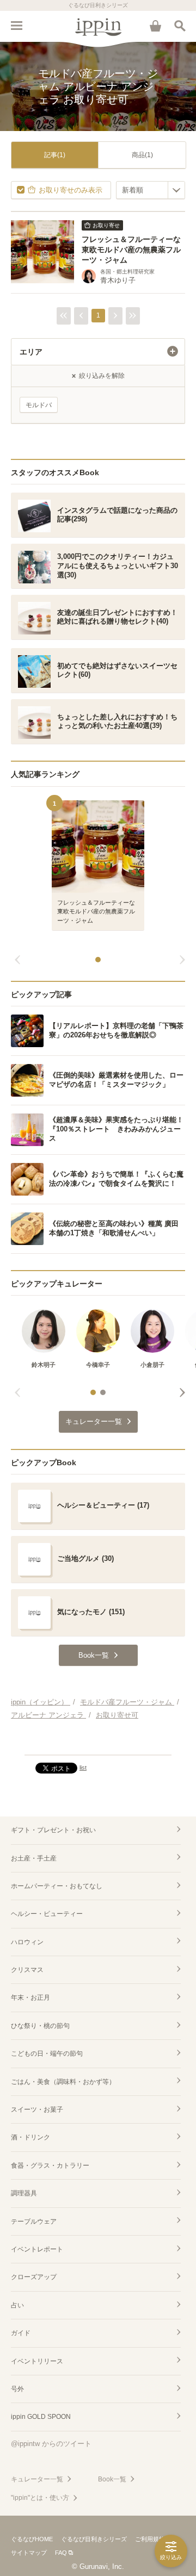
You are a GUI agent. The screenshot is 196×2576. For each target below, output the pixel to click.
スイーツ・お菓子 (37, 2110)
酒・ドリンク (30, 2137)
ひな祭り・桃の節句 (40, 2026)
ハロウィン (27, 1942)
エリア (31, 352)
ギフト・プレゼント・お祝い (53, 1830)
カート (155, 26)
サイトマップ (29, 2553)
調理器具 (24, 2193)
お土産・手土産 (34, 1858)
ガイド (21, 2333)
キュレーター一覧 (37, 2479)
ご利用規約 (150, 2539)
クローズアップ (34, 2277)
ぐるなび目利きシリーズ (94, 2539)
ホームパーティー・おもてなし (57, 1886)
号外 (17, 2389)
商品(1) (142, 155)
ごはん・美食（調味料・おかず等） (63, 2082)
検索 (180, 26)
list (83, 1768)
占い (17, 2305)
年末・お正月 (30, 1998)
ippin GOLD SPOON (41, 2417)
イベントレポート (37, 2249)
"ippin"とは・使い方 (40, 2498)
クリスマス (27, 1970)
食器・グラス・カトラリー (50, 2166)
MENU (16, 26)
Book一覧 (112, 2479)
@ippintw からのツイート (51, 2444)
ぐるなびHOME (32, 2539)
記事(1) (55, 155)
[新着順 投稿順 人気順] (151, 190)
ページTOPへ (98, 1742)
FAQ (61, 2553)
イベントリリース (37, 2361)
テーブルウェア (34, 2222)
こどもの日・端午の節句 (47, 2054)
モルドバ (39, 405)
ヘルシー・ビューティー (47, 1914)
